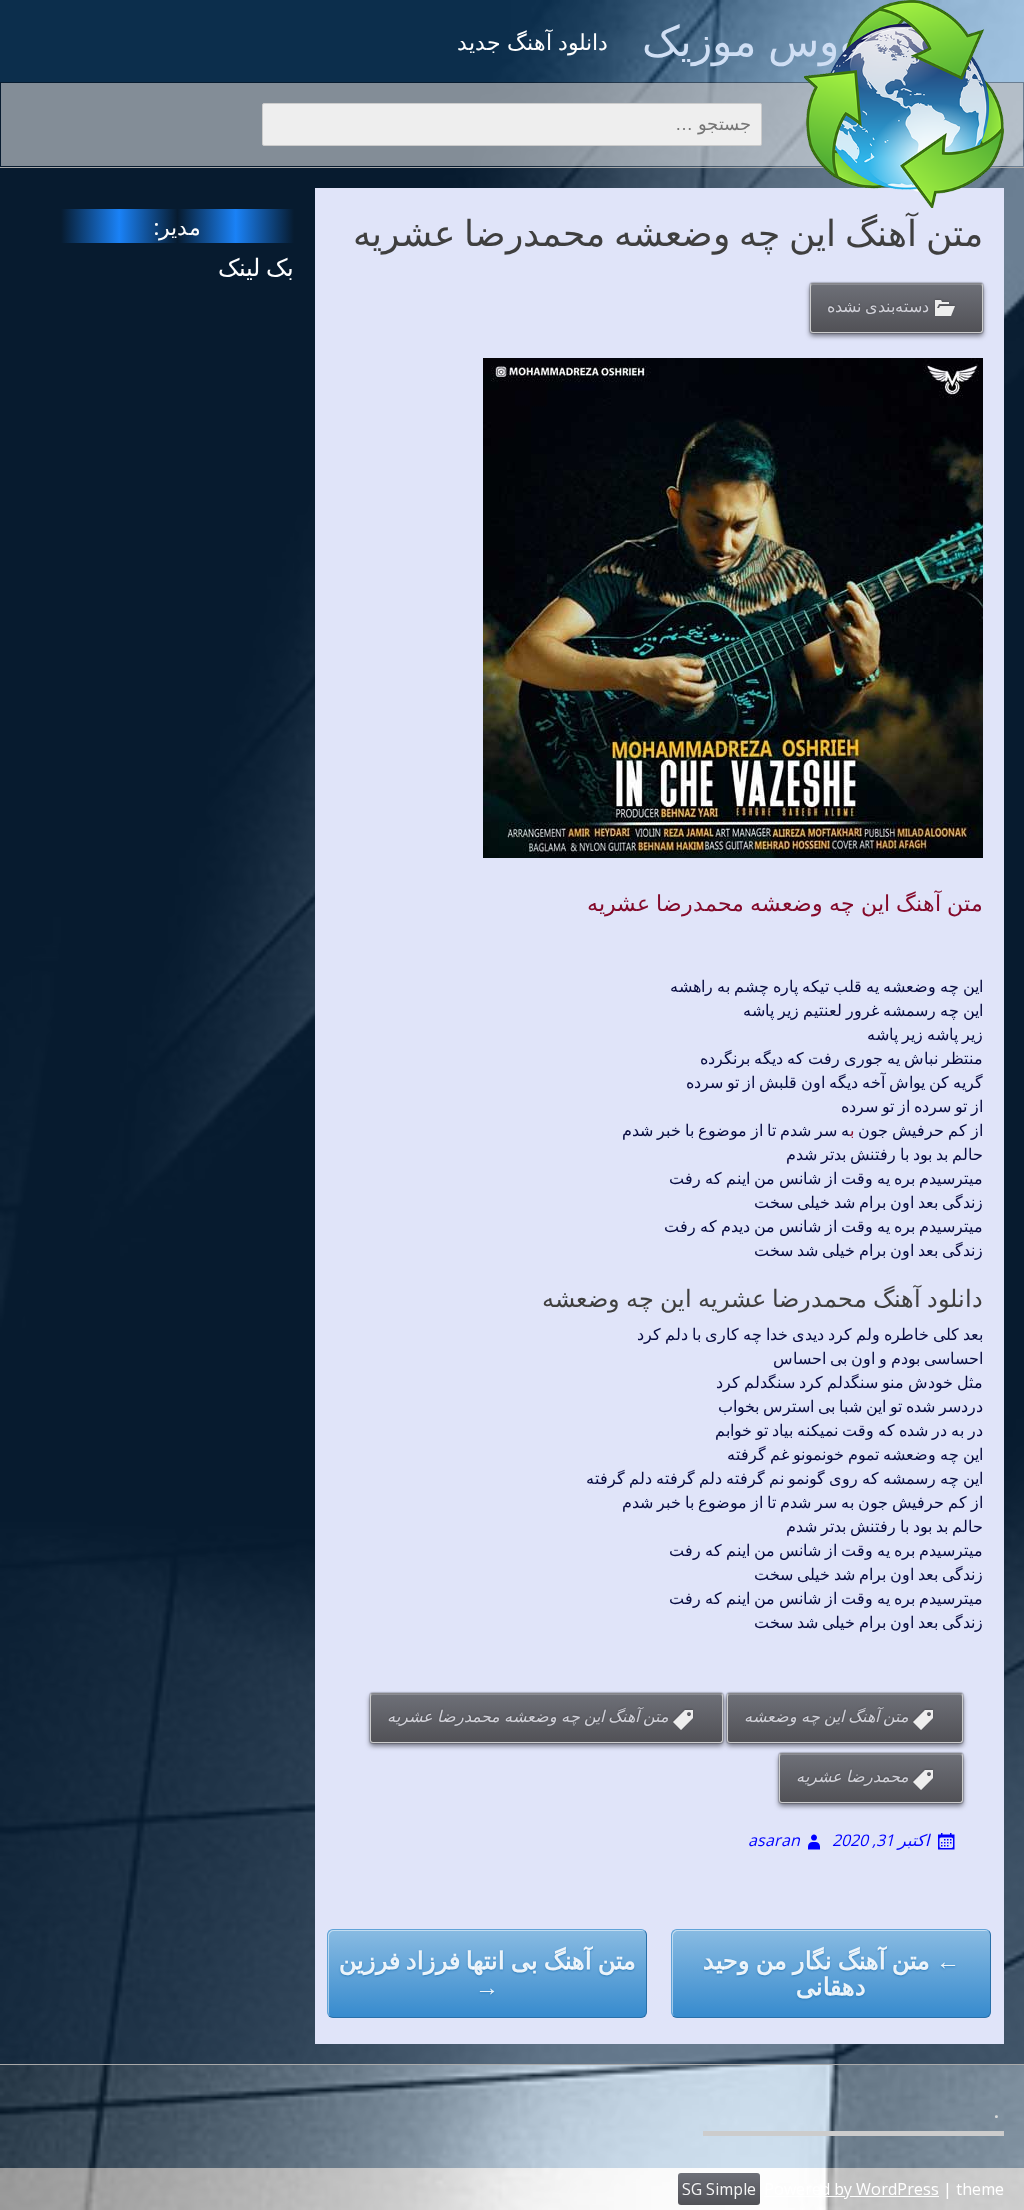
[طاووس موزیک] (904, 104)
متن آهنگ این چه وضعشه (826, 1717)
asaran (774, 1840)
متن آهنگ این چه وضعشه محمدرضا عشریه (785, 902)
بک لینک (256, 266)
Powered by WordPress (851, 2189)
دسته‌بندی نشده (878, 307)
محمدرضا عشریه (852, 1777)
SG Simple (719, 2189)
